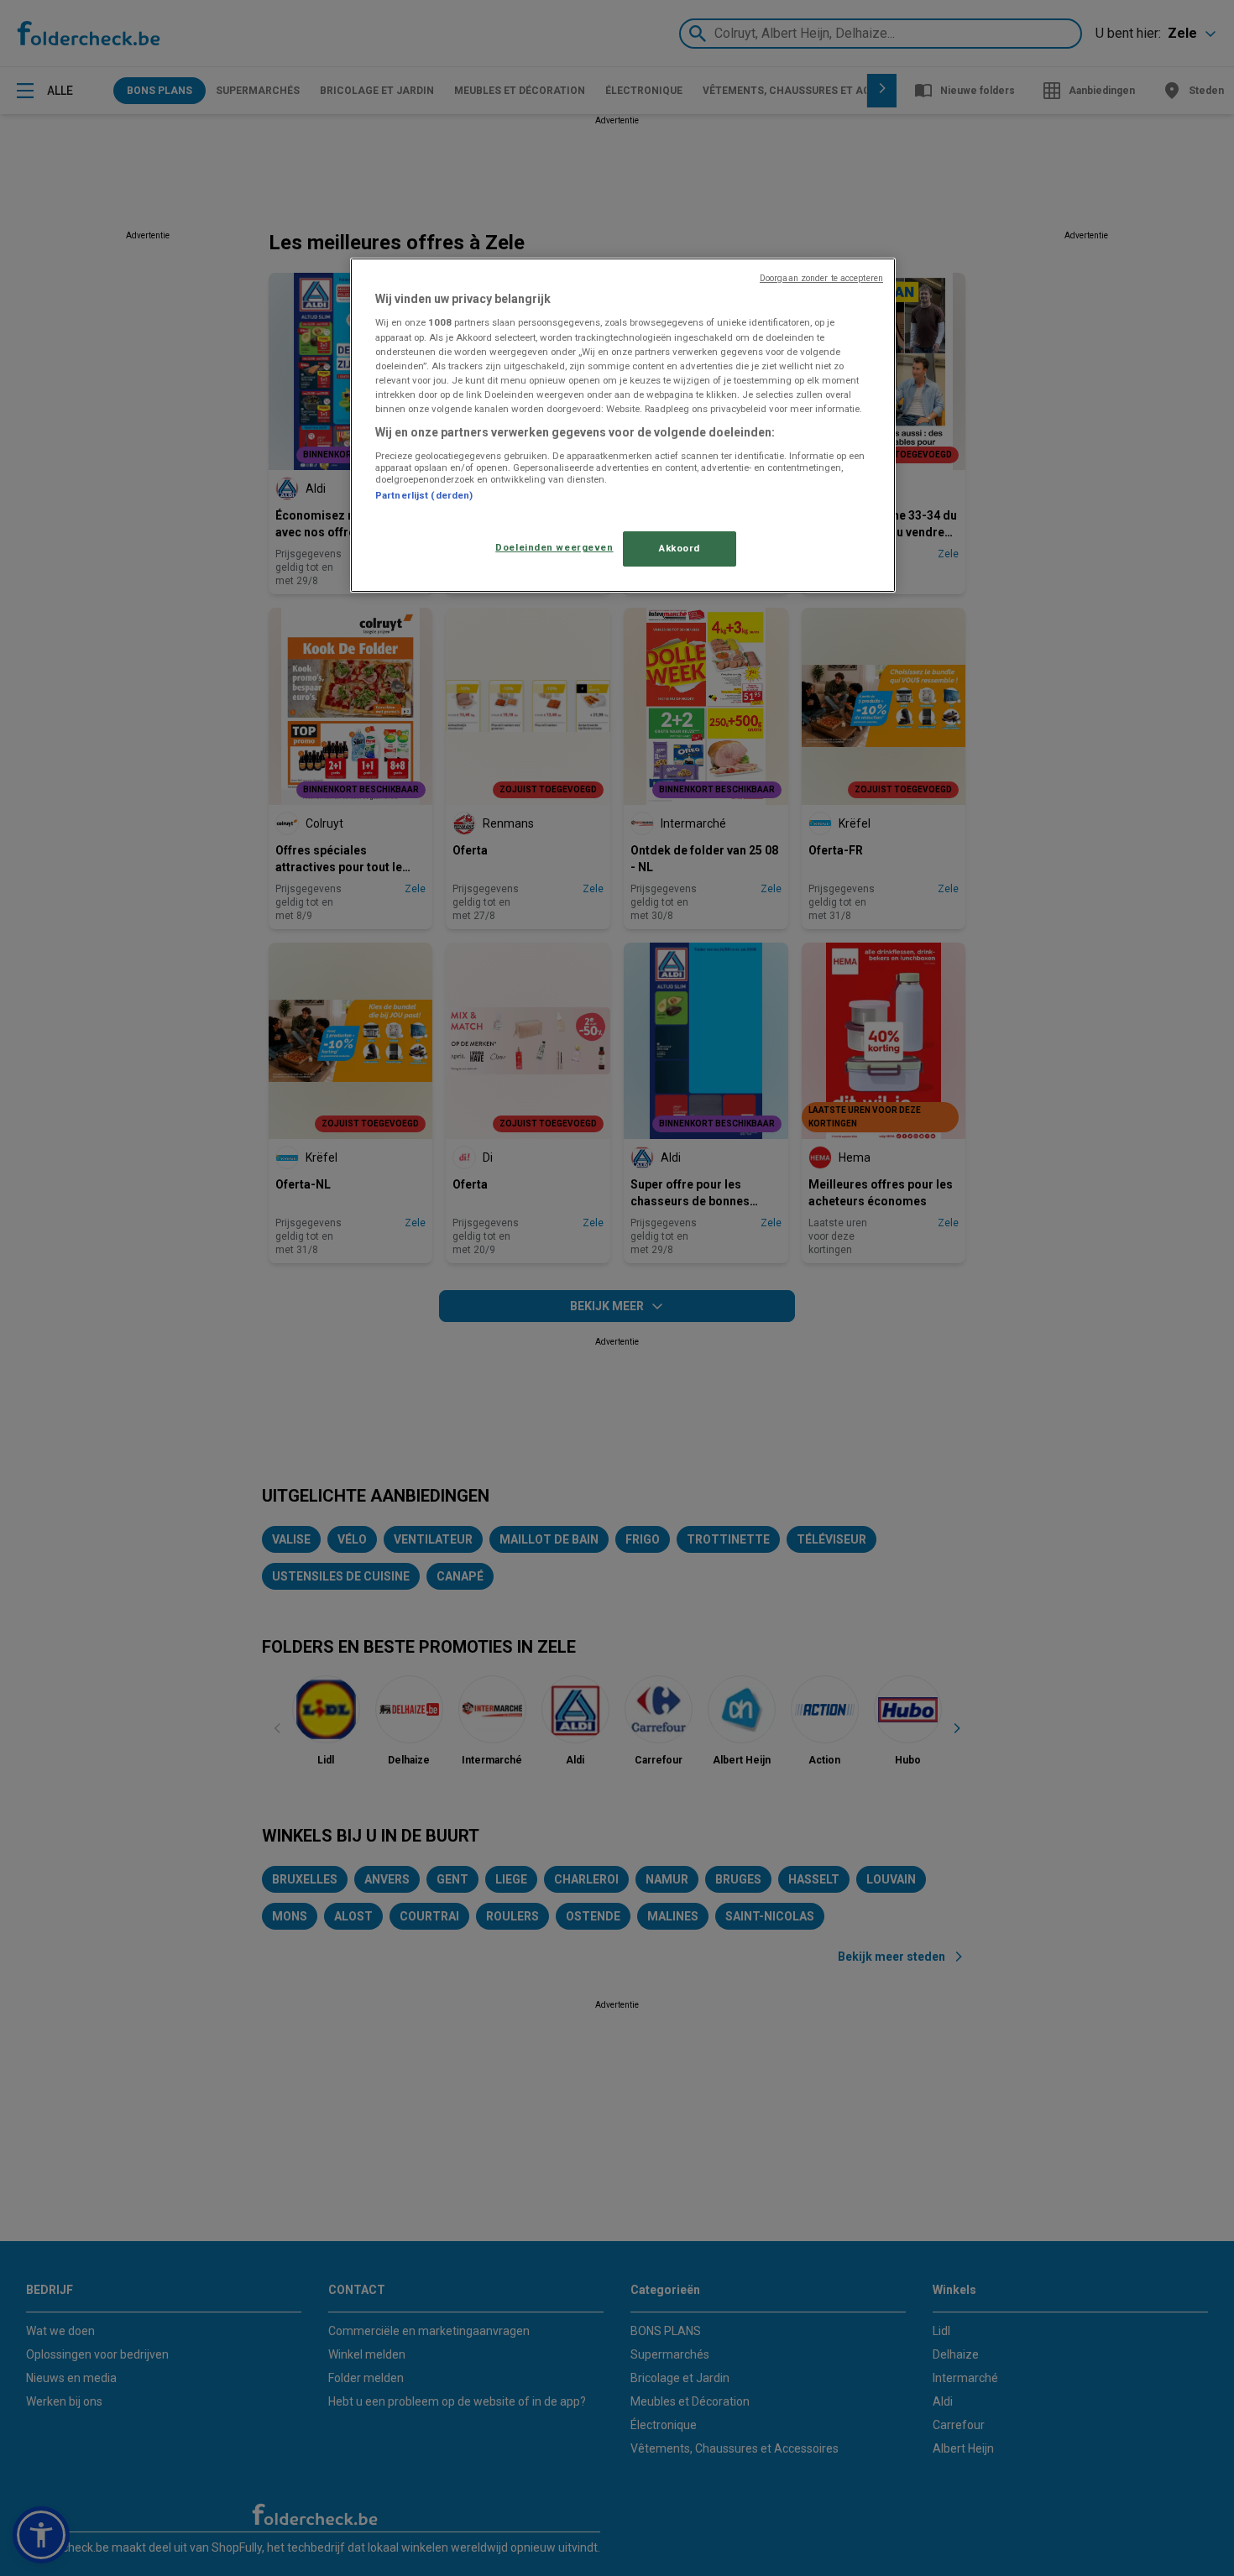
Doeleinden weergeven (554, 547)
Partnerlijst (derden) (424, 495)
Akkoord (680, 548)
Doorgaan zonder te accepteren (821, 278)
